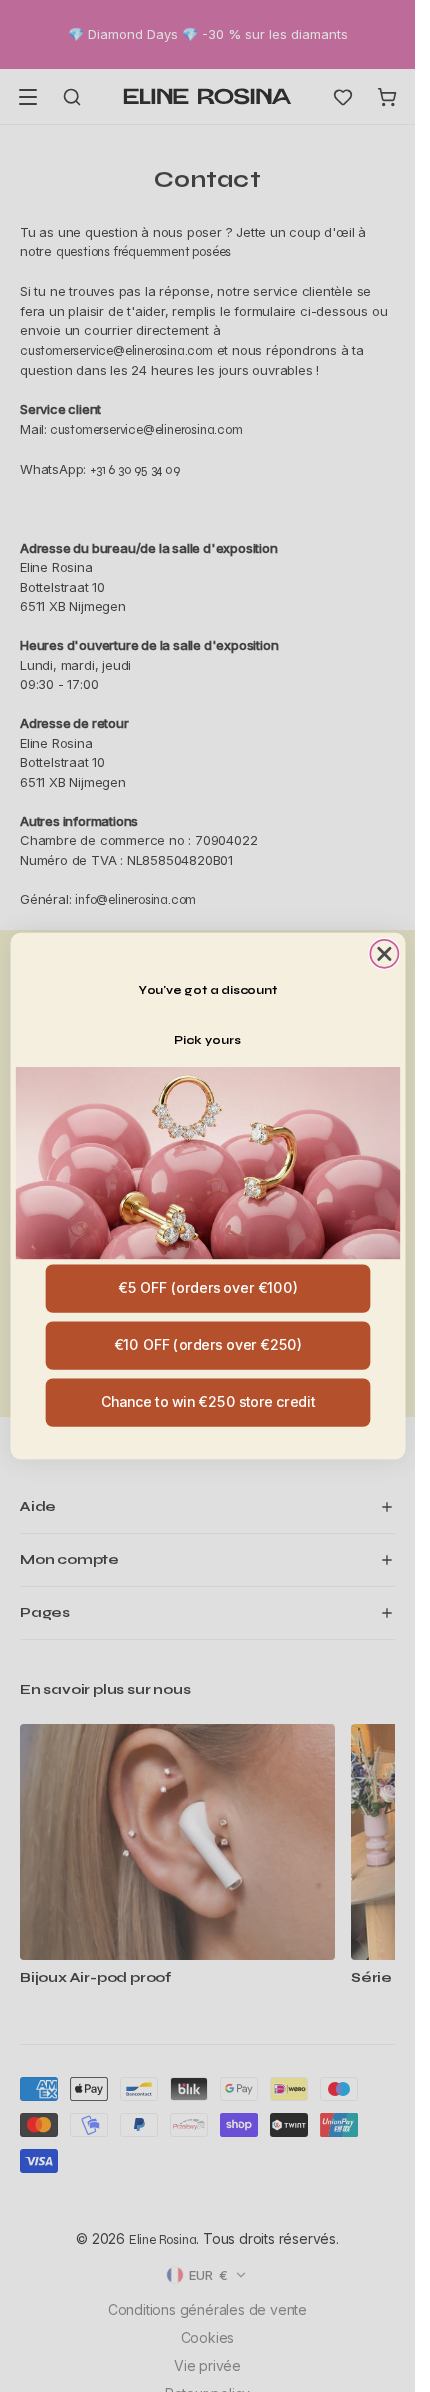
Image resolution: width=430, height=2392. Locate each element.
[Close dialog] (384, 954)
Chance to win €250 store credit (207, 1402)
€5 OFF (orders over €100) (208, 1288)
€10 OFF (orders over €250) (207, 1345)
